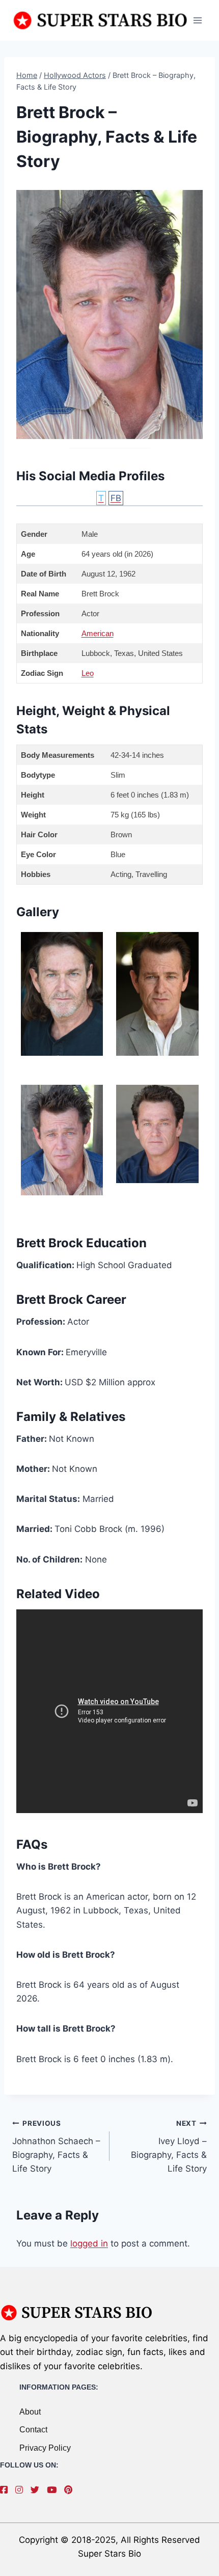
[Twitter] (37, 2490)
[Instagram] (22, 2490)
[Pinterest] (71, 2490)
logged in (89, 2243)
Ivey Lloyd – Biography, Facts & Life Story (169, 2146)
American (98, 633)
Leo (88, 673)
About (30, 2412)
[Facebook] (6, 2490)
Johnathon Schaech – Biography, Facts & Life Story (56, 2146)
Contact (33, 2430)
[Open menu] (197, 20)
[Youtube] (54, 2490)
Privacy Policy (45, 2448)
